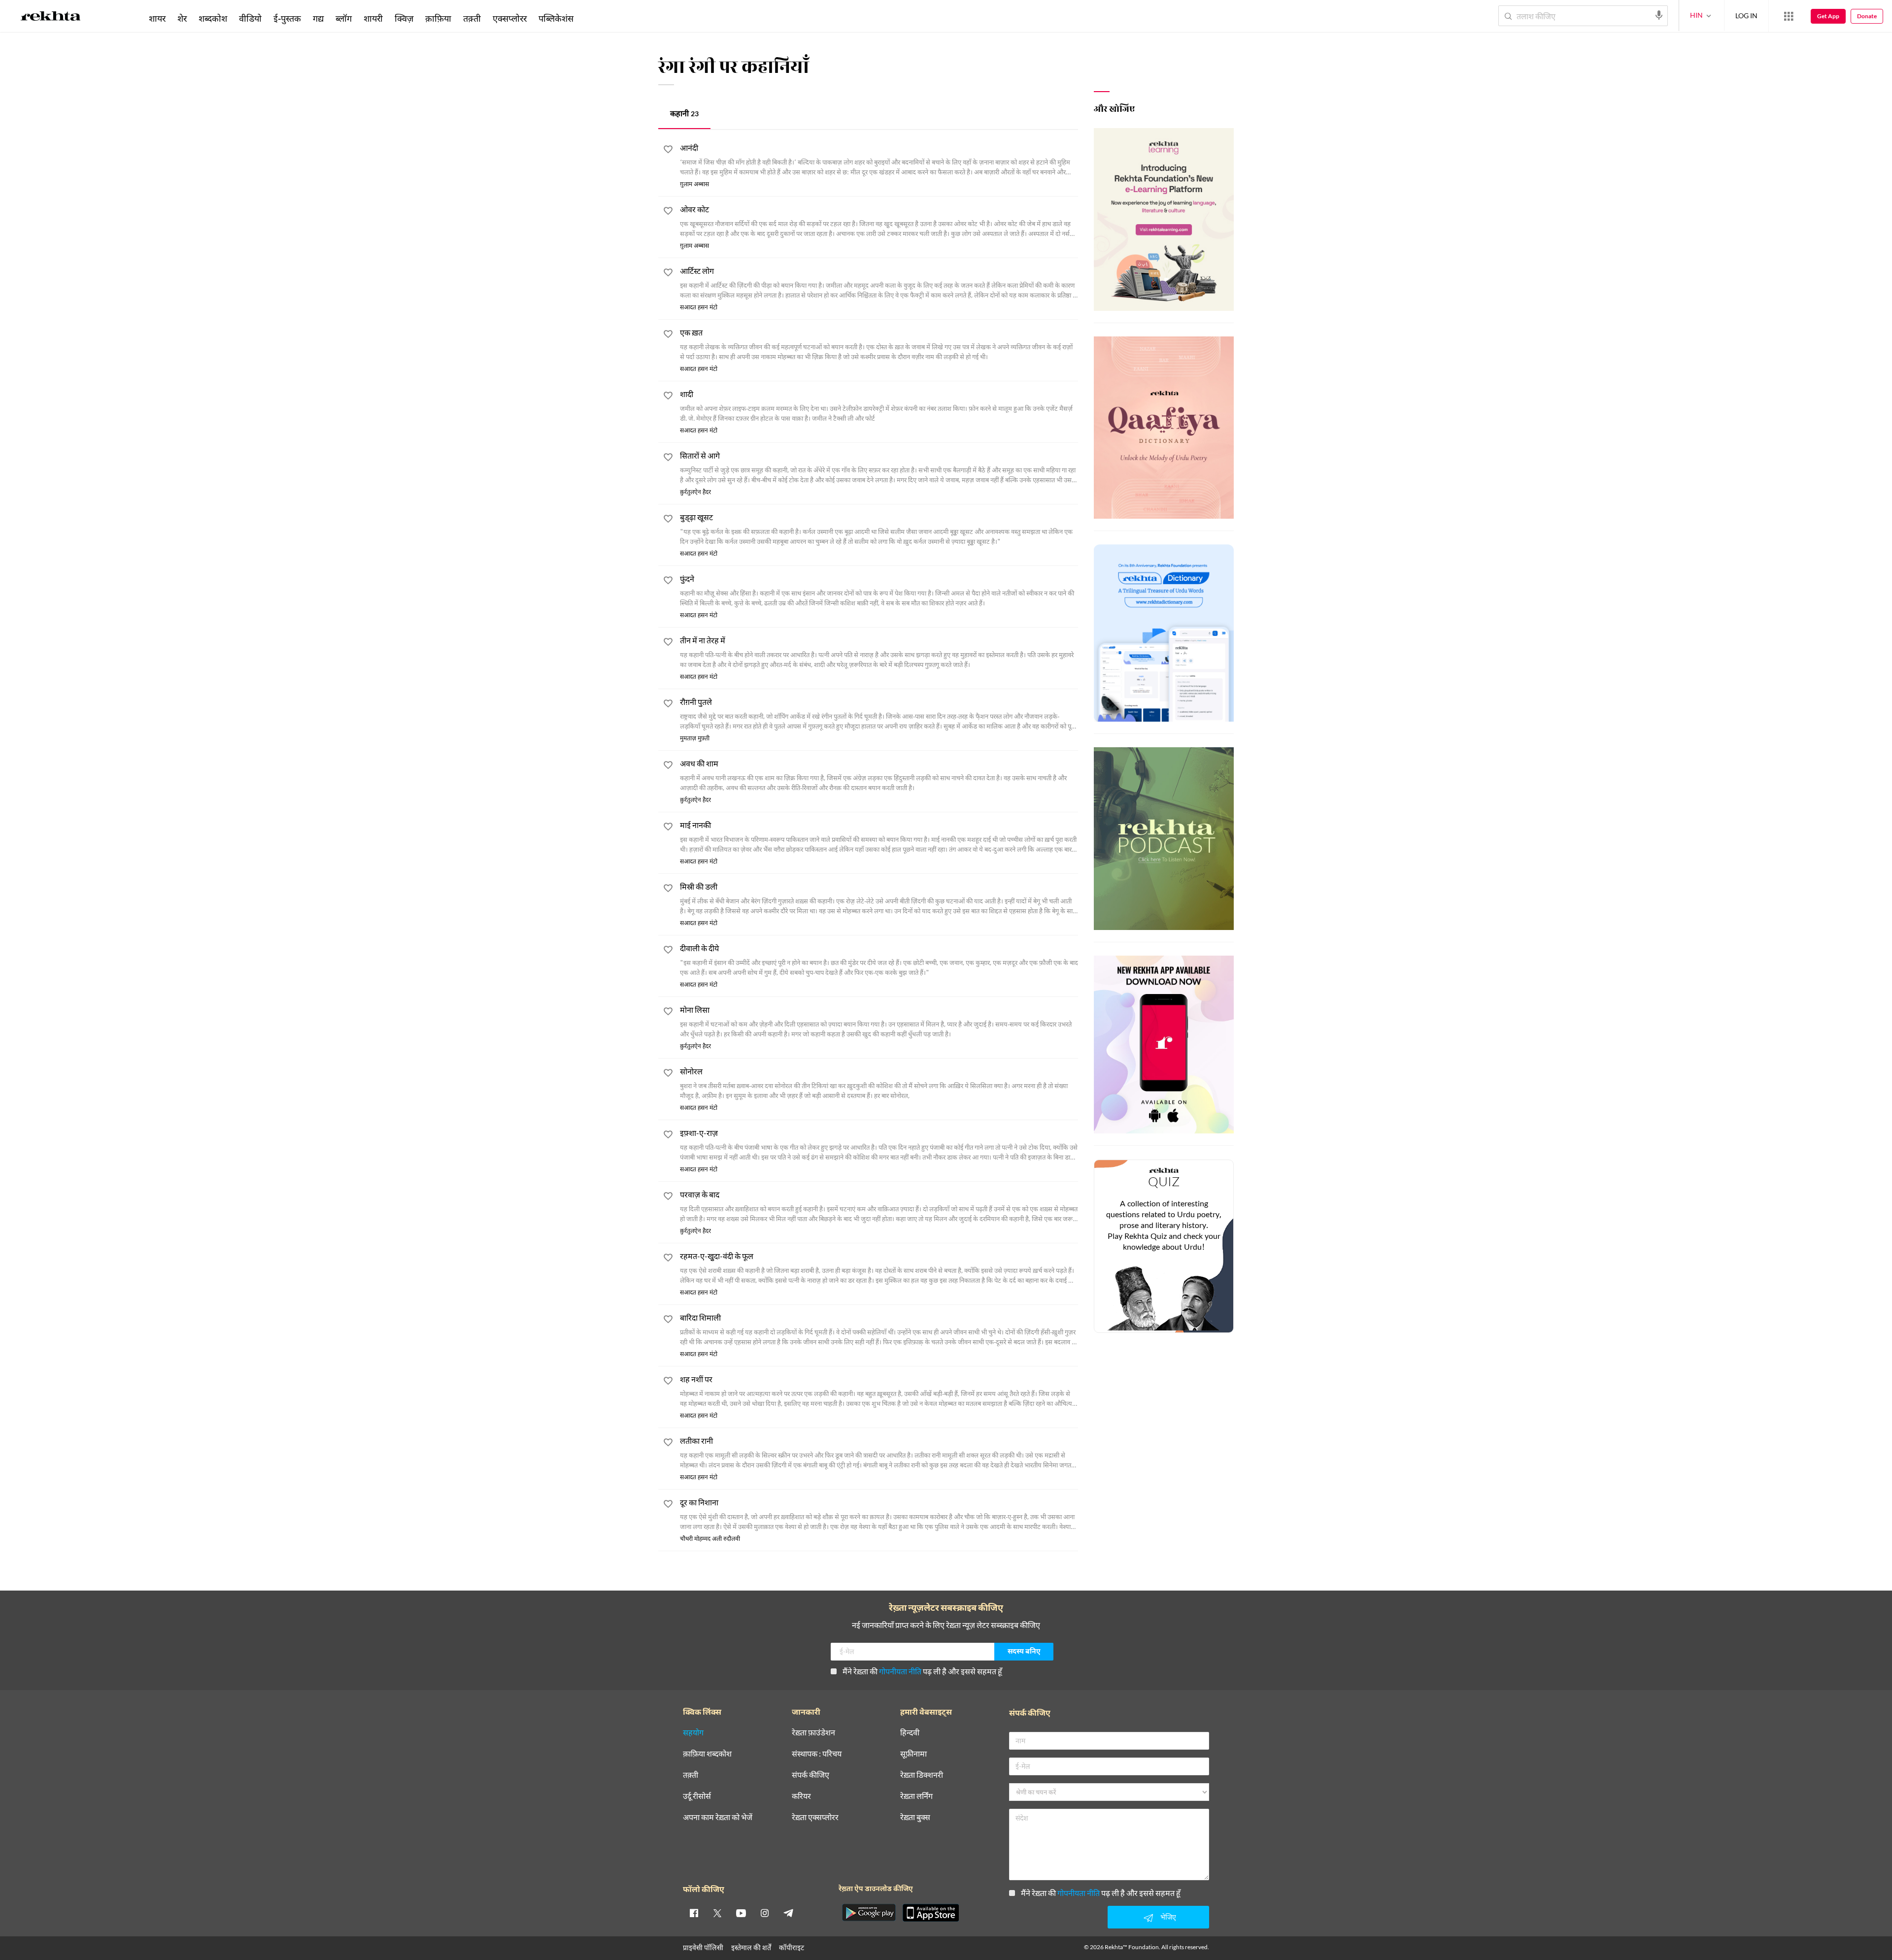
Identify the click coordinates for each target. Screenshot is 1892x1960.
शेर (182, 18)
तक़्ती (472, 18)
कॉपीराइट (792, 1947)
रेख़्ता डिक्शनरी (922, 1775)
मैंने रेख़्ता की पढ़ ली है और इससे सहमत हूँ (922, 1671)
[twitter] (717, 1913)
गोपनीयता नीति (900, 1671)
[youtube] (741, 1913)
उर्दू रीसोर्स (697, 1796)
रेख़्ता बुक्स (915, 1817)
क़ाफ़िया (438, 18)
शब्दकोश (213, 18)
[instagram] (765, 1913)
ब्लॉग (344, 18)
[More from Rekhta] (1789, 16)
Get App (1828, 16)
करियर (801, 1796)
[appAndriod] (869, 1913)
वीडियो (250, 18)
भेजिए (1168, 1917)
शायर (157, 18)
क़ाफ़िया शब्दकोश (707, 1754)
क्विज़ (404, 18)
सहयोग (693, 1733)
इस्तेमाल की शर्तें (751, 1947)
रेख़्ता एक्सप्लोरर (815, 1817)
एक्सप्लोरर (510, 18)
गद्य (318, 18)
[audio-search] (1659, 15)
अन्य (592, 18)
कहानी (684, 115)
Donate (1867, 16)
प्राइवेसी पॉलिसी (703, 1947)
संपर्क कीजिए (811, 1775)
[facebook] (694, 1913)
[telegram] (788, 1913)
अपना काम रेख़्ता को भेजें (718, 1817)
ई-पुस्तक (287, 18)
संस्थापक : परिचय (817, 1754)
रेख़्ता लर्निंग (916, 1796)
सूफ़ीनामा (913, 1754)
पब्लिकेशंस (556, 18)
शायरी (373, 18)
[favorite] (668, 151)
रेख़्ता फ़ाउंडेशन (813, 1733)
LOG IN (1746, 16)
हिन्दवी (910, 1733)
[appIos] (931, 1913)
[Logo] (51, 18)
